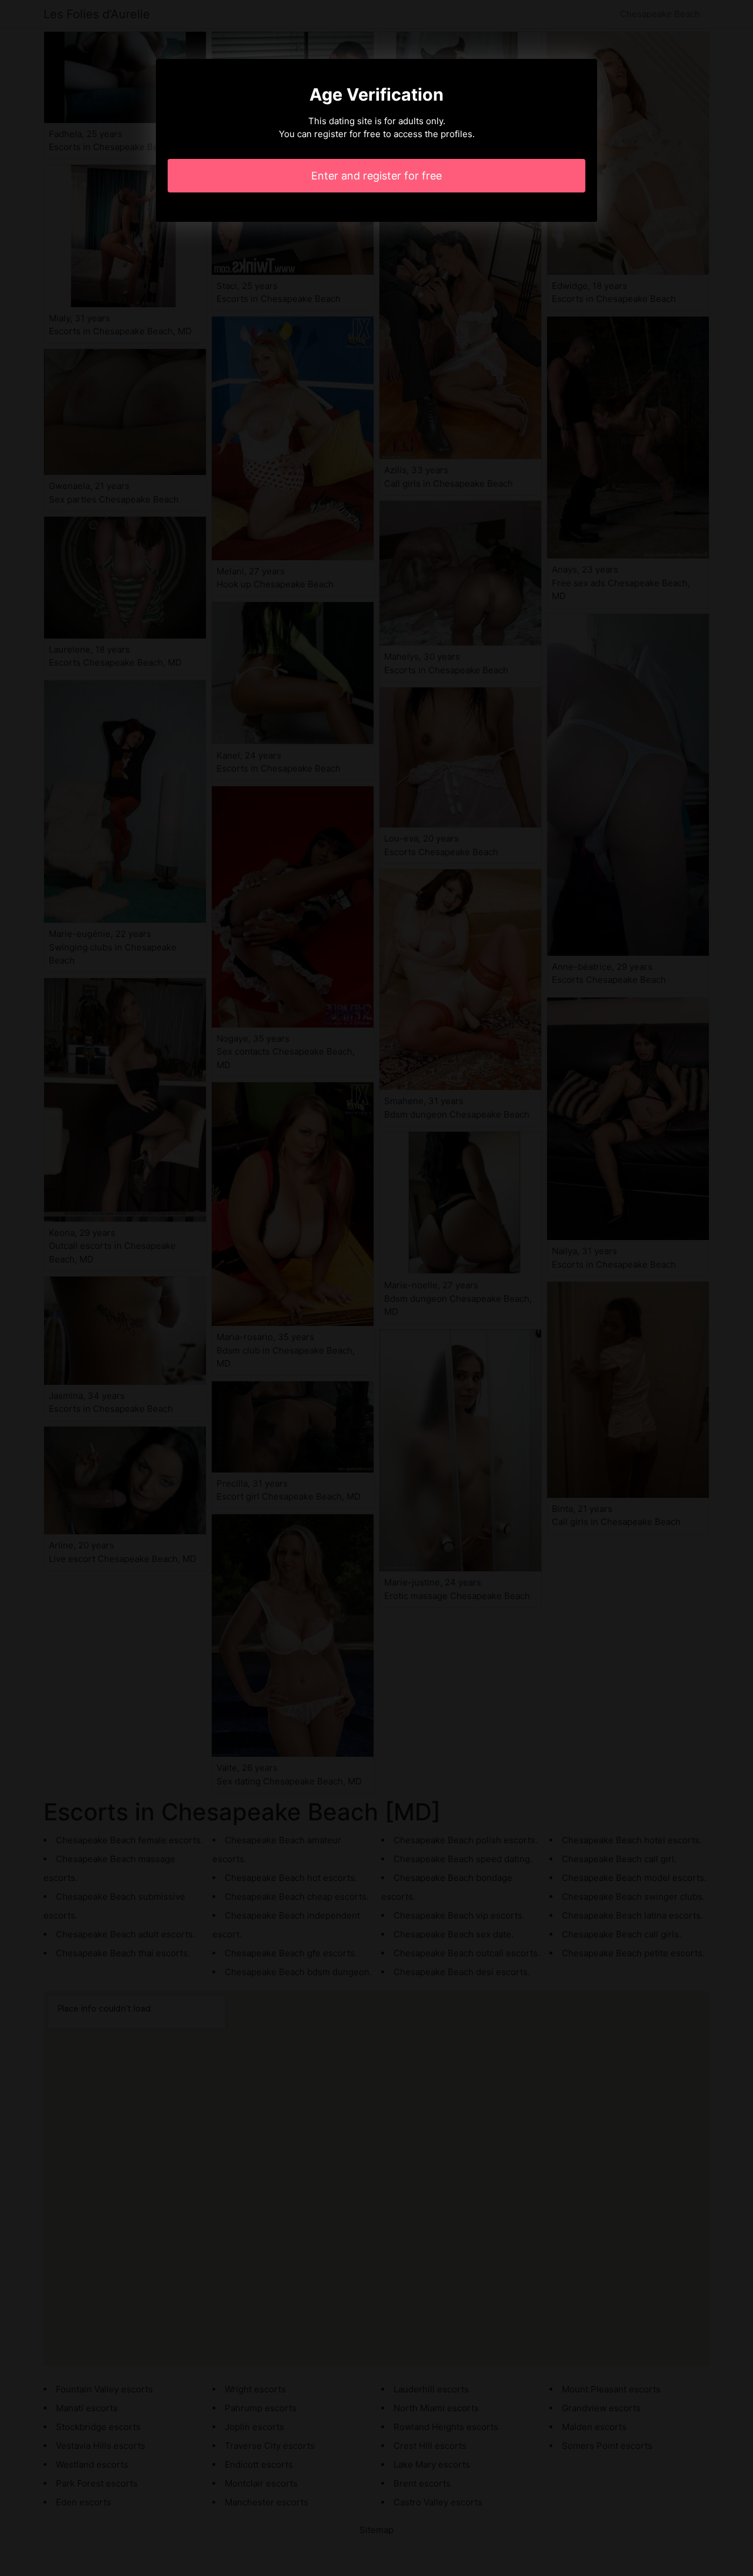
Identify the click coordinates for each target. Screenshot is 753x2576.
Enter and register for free (376, 176)
